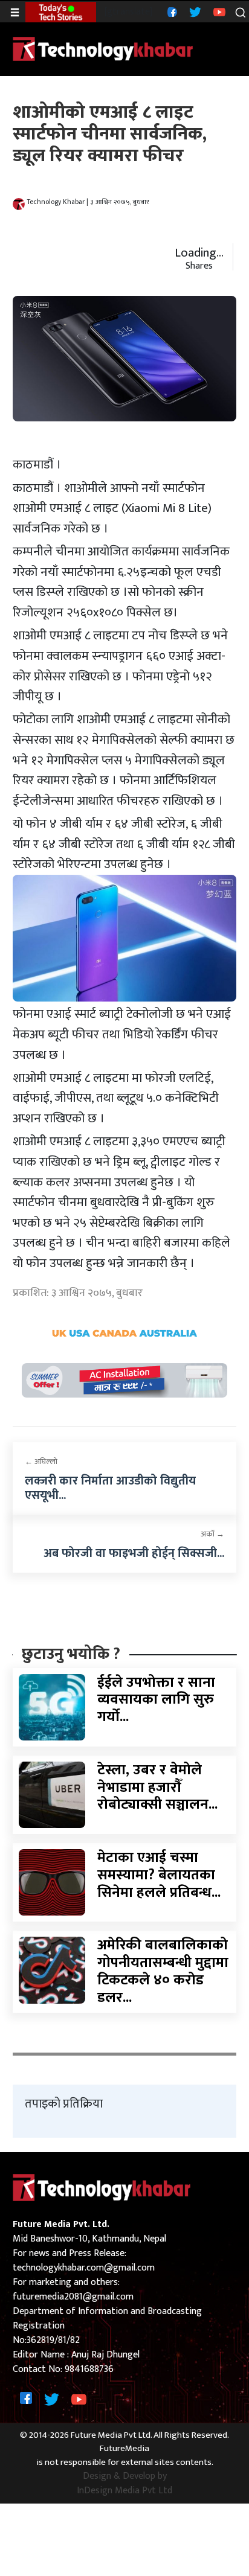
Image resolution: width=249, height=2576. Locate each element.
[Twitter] (194, 12)
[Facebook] (171, 12)
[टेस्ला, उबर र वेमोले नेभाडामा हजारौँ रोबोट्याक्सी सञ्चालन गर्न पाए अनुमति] (52, 1795)
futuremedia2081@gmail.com (73, 2297)
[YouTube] (218, 12)
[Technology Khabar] (103, 49)
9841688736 (89, 2369)
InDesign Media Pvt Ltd (124, 2491)
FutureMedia (124, 2449)
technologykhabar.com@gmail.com (84, 2268)
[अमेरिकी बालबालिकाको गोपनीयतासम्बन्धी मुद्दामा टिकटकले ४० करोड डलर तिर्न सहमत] (52, 1970)
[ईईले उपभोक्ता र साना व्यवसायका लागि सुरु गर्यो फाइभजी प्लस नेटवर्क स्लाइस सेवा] (52, 1706)
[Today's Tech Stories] (61, 12)
